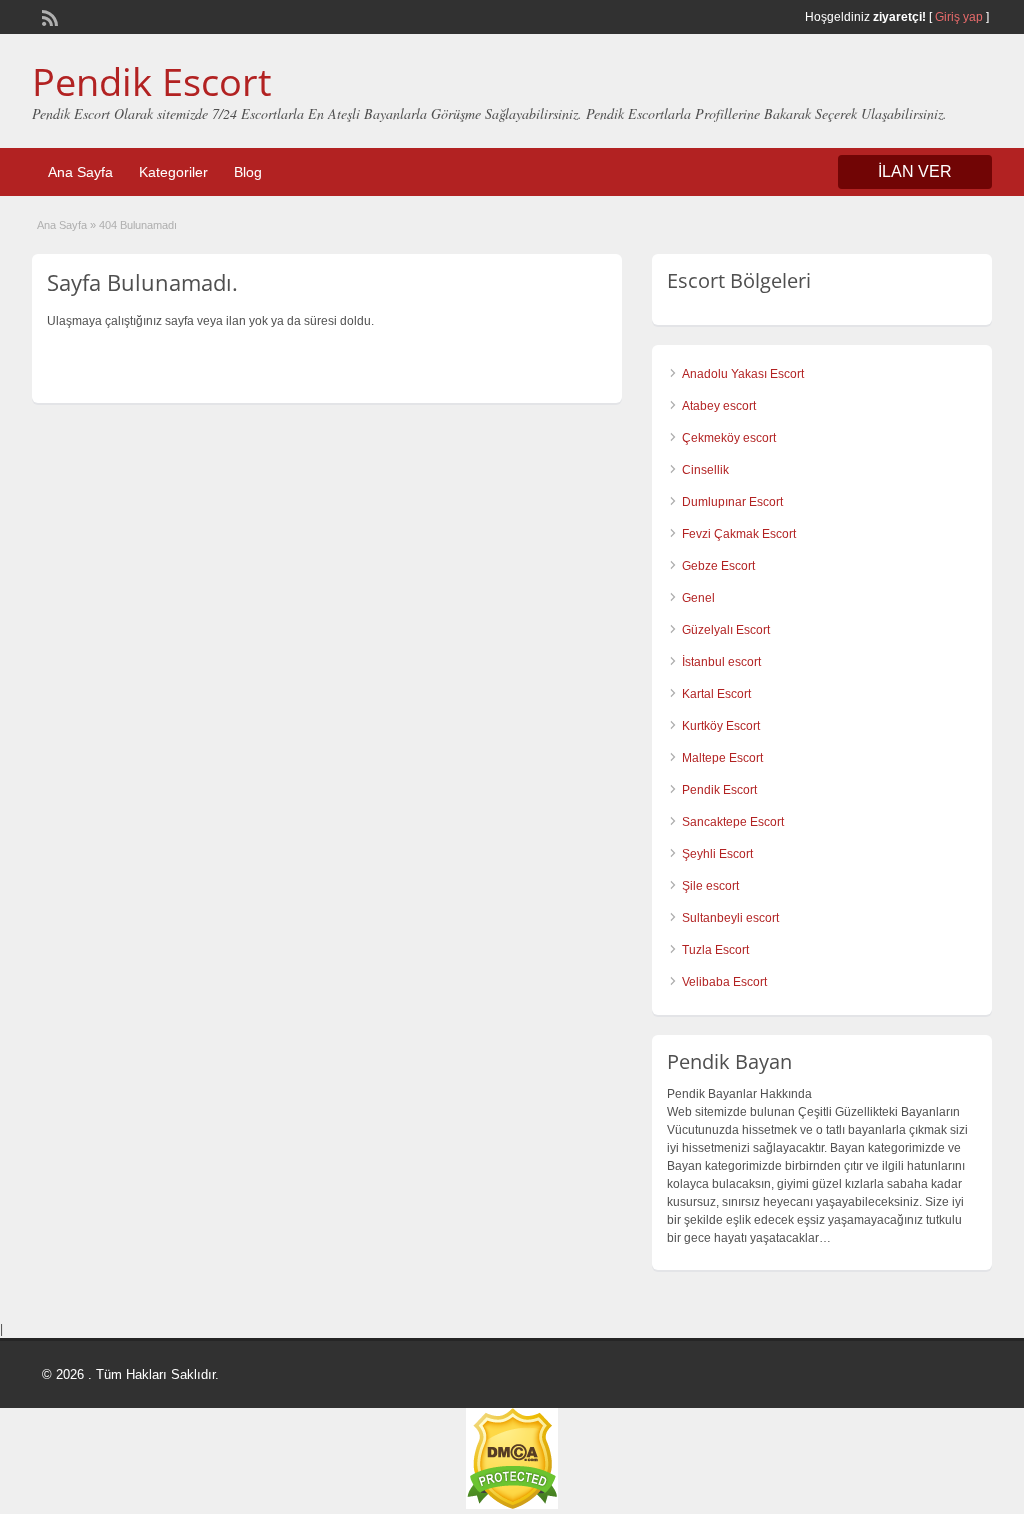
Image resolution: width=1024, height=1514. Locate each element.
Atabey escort (719, 406)
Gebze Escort (718, 566)
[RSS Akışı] (48, 16)
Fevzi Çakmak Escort (739, 534)
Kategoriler (173, 172)
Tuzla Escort (715, 950)
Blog (248, 172)
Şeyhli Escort (717, 854)
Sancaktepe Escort (733, 822)
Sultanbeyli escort (730, 918)
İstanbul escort (721, 662)
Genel (698, 598)
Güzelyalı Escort (726, 630)
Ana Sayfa (80, 172)
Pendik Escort (152, 81)
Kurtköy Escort (721, 726)
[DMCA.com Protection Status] (512, 1505)
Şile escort (710, 886)
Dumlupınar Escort (732, 502)
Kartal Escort (716, 694)
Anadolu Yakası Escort (743, 374)
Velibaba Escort (724, 982)
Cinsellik (705, 470)
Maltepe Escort (722, 758)
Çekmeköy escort (729, 438)
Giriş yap (959, 17)
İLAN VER (915, 171)
